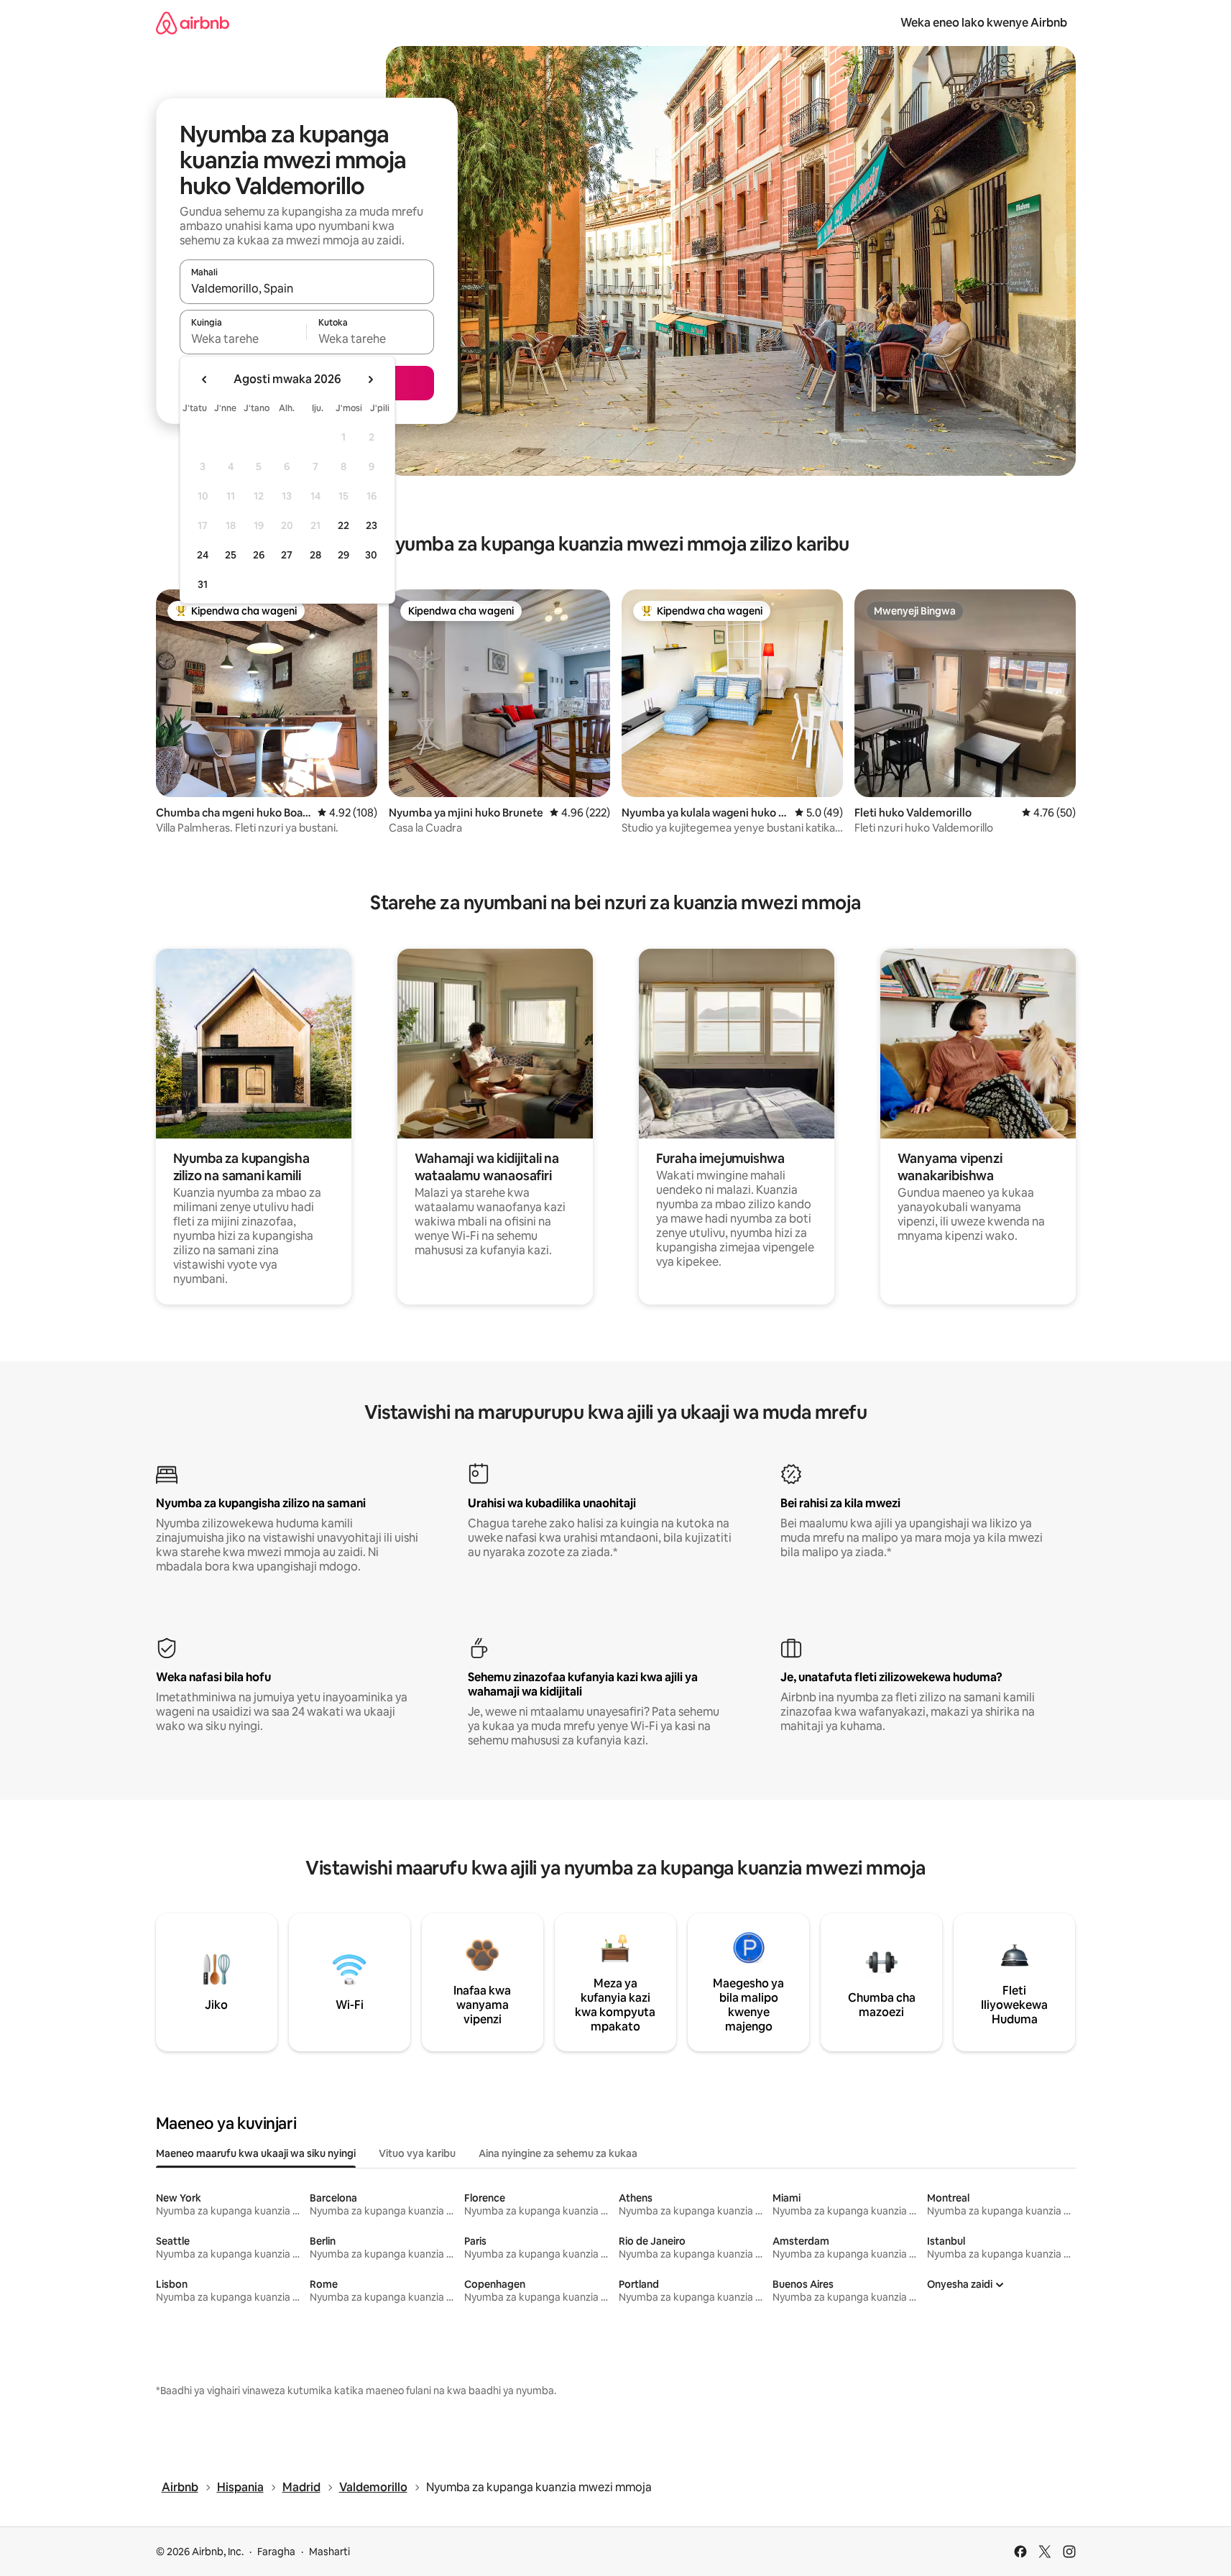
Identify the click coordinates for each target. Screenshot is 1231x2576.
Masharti (329, 2552)
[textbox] (243, 339)
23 (372, 525)
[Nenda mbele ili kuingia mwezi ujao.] (370, 379)
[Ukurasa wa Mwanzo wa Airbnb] (193, 23)
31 (203, 584)
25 (231, 555)
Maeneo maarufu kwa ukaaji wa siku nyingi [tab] (256, 2153)
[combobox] (307, 288)
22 (344, 525)
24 (203, 555)
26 (259, 555)
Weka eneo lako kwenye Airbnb (984, 23)
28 (315, 555)
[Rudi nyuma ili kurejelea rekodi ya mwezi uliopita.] (205, 379)
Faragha (276, 2552)
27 (287, 555)
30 (371, 555)
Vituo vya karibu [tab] (417, 2153)
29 (344, 555)
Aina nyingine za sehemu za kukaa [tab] (558, 2153)
